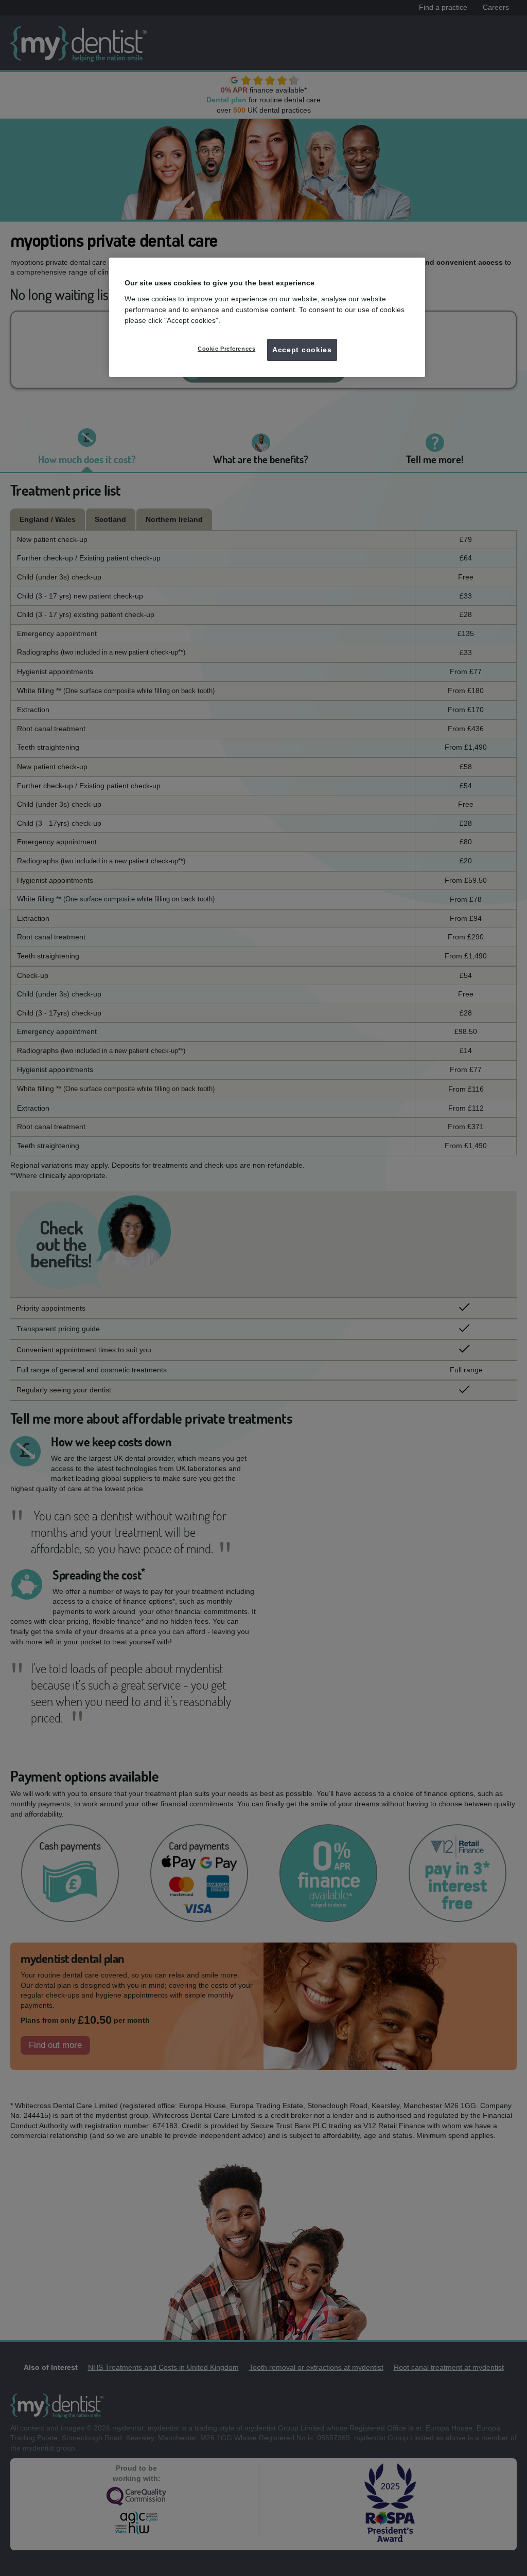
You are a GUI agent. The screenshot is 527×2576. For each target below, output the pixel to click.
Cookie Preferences (226, 349)
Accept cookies (302, 350)
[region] (267, 317)
